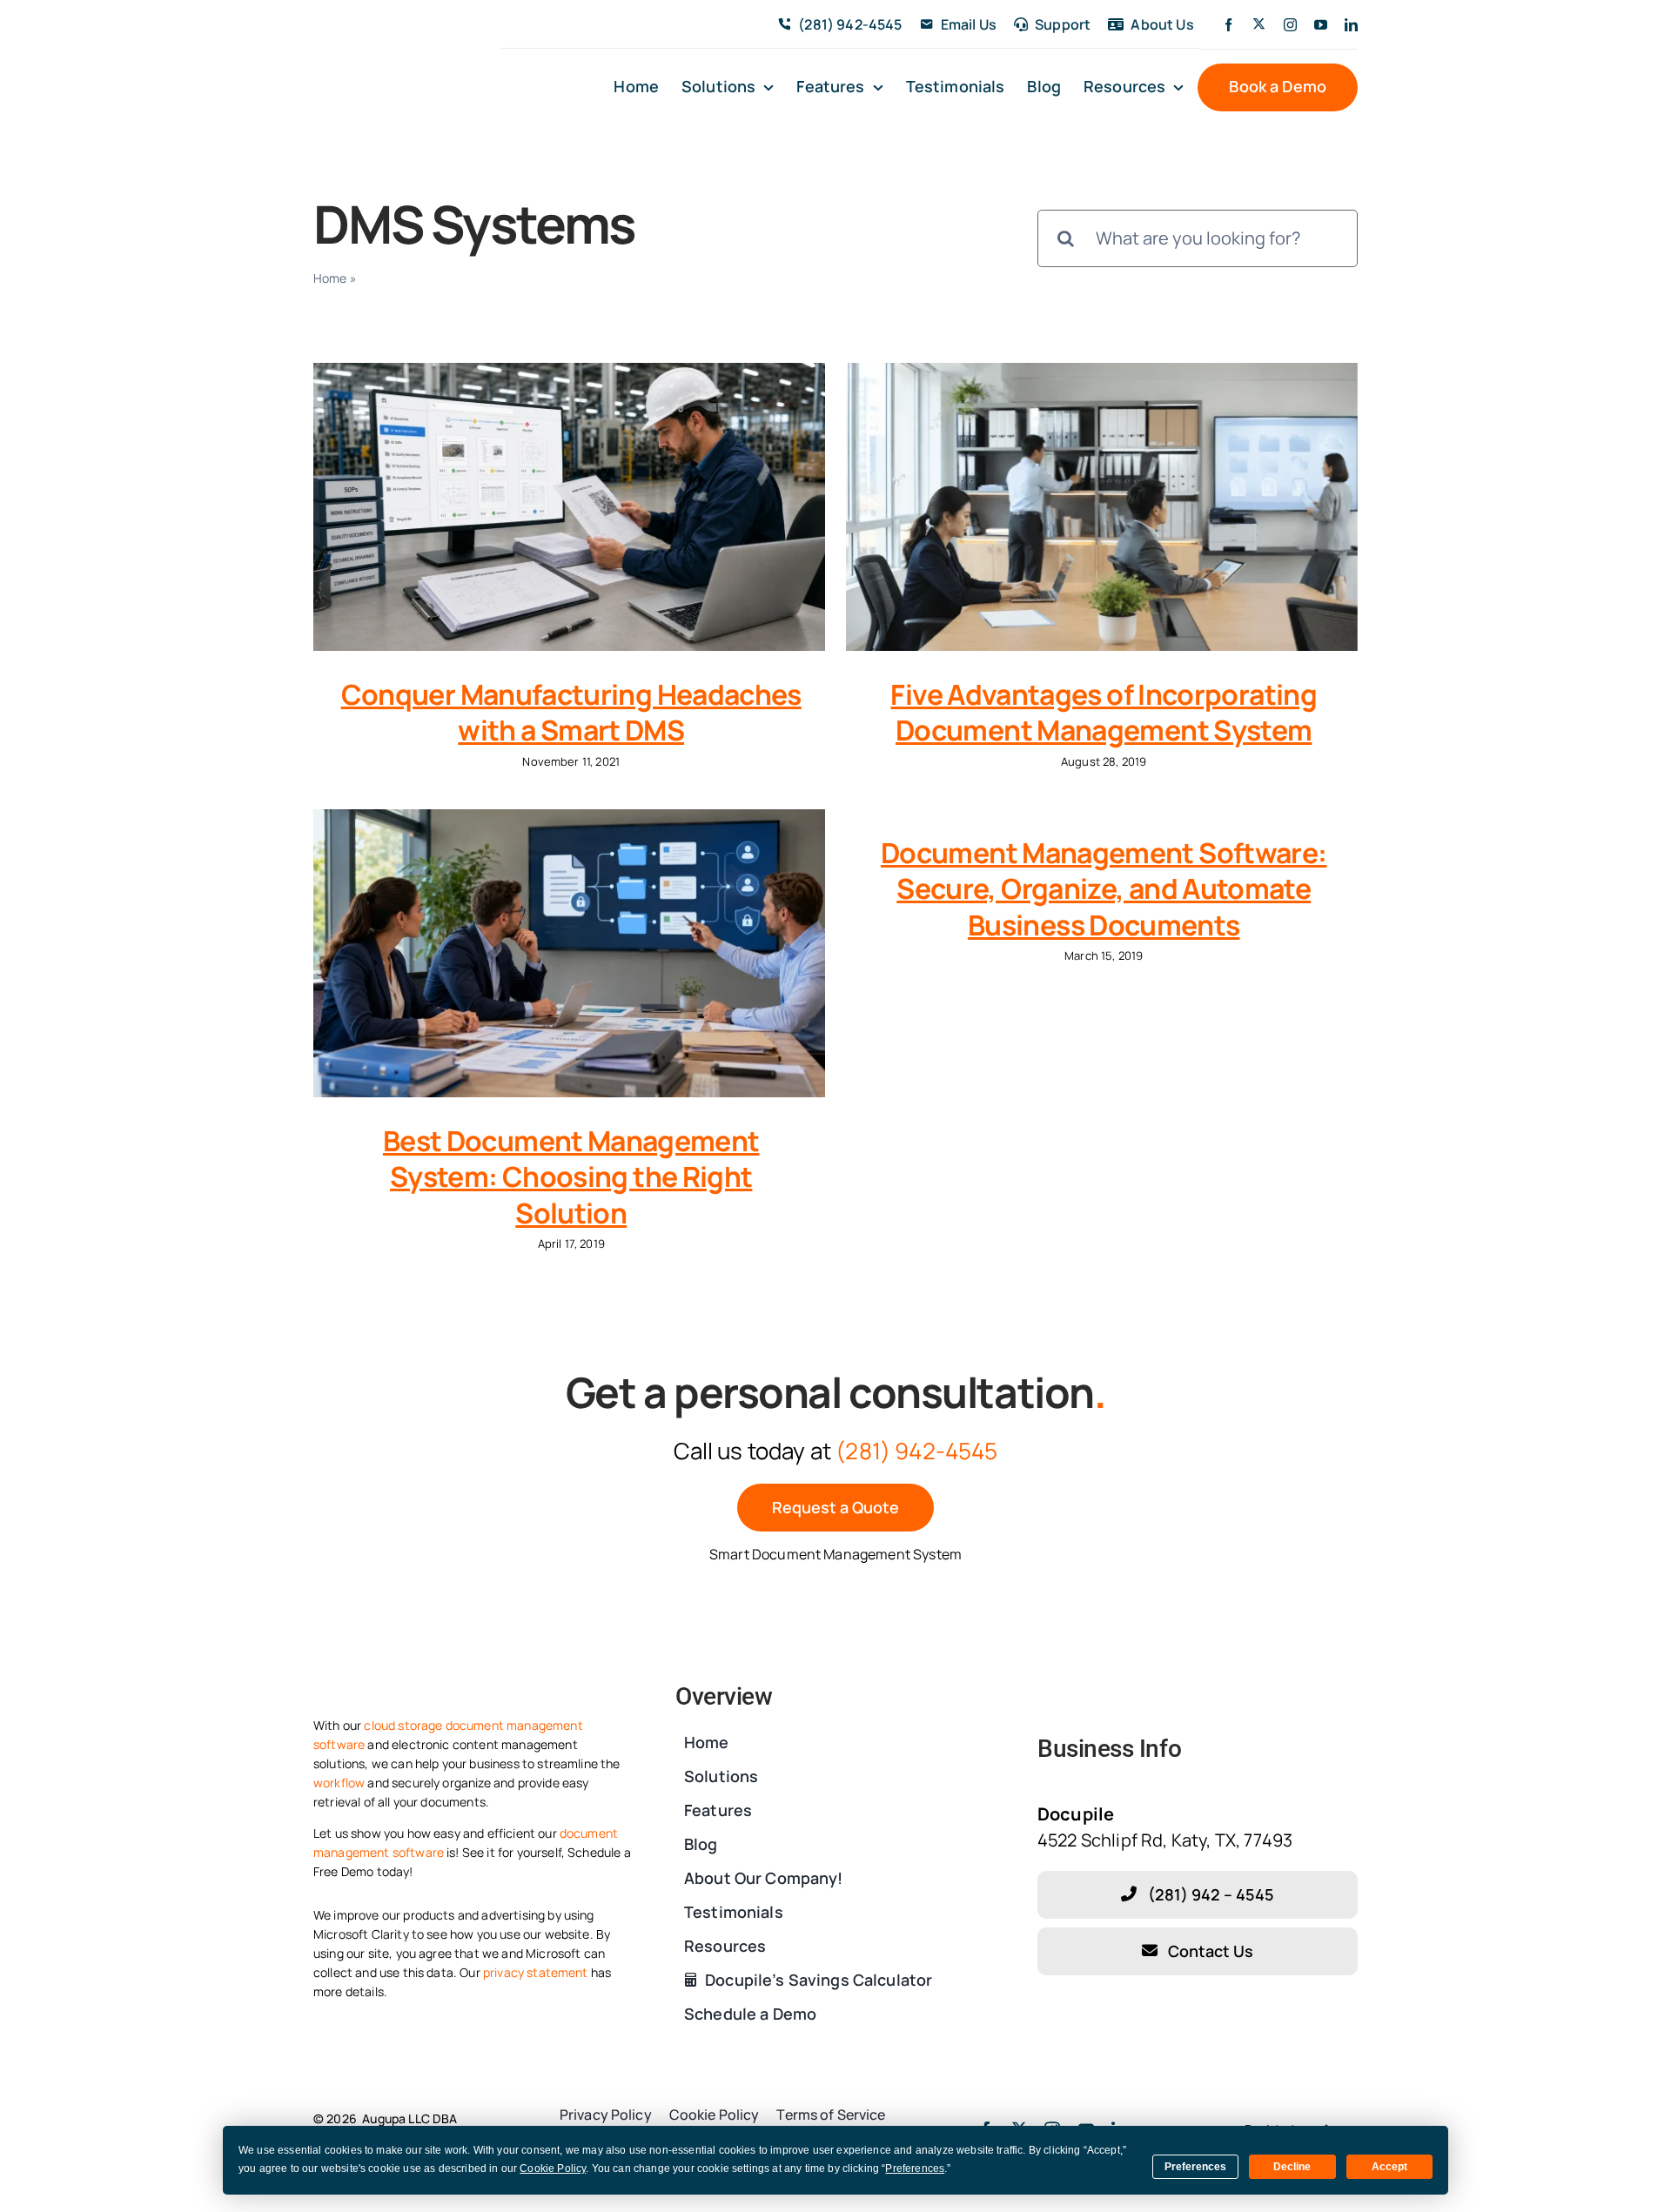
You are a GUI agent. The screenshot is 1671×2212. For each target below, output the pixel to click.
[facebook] (1228, 25)
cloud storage (403, 1725)
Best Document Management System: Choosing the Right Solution (571, 1177)
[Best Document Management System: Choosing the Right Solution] (569, 953)
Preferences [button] (915, 2168)
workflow (339, 1783)
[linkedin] (1351, 25)
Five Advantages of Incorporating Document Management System (1104, 713)
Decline (1292, 2167)
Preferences (1195, 2167)
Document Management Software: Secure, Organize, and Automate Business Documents (1104, 889)
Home (330, 278)
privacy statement (536, 1972)
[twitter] (1259, 24)
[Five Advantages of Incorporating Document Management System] (1102, 507)
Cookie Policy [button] (553, 2168)
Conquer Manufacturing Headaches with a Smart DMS (571, 713)
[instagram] (1290, 25)
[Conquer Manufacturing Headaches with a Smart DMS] (569, 507)
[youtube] (1321, 25)
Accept (1389, 2167)
